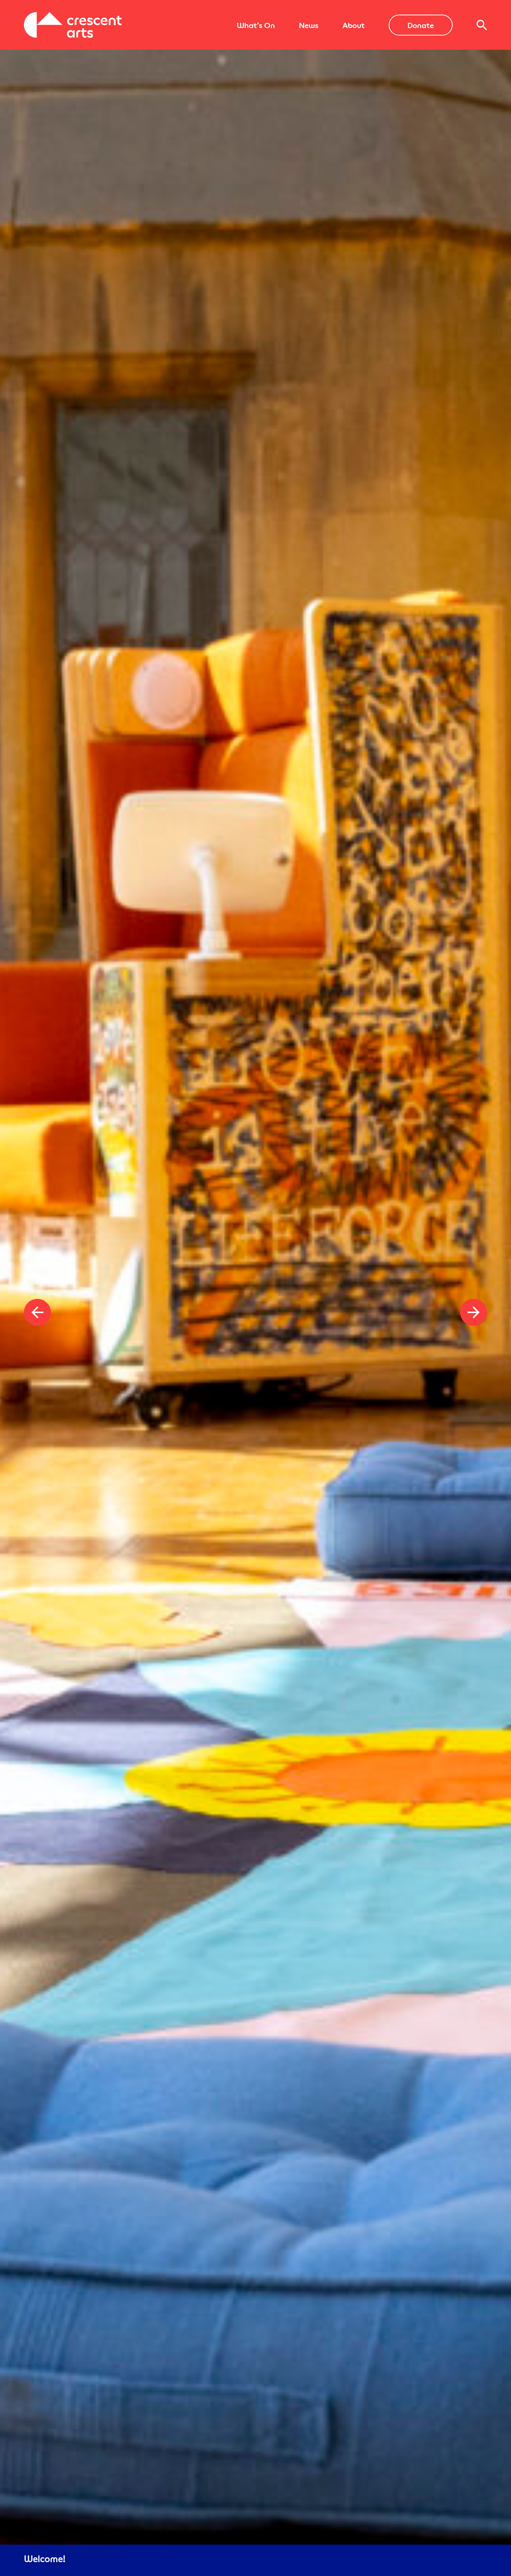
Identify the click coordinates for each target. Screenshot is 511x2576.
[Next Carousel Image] (474, 1312)
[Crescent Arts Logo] (73, 25)
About (354, 25)
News (309, 25)
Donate (421, 25)
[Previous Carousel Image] (37, 1312)
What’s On (256, 25)
